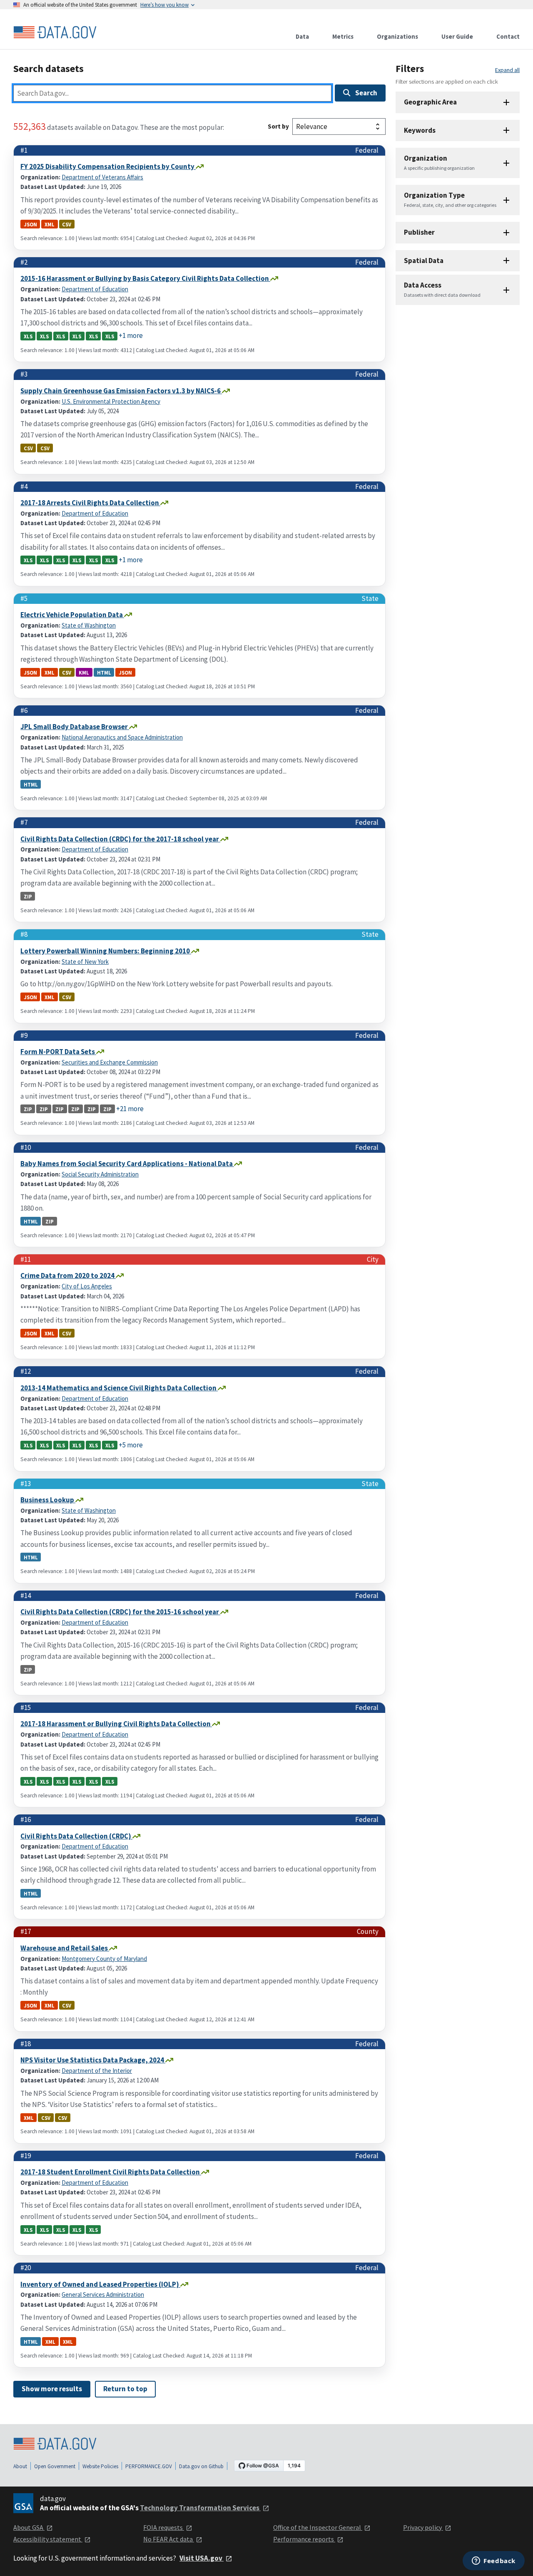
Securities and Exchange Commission (110, 1062)
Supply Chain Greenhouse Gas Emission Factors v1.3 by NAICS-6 (121, 391)
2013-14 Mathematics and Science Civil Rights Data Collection (119, 1388)
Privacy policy (423, 2527)
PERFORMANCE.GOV (149, 2466)
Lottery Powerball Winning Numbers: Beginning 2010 (106, 951)
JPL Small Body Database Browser (75, 727)
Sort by (278, 126)
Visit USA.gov (202, 2558)
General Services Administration (103, 2294)
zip (28, 896)
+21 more (130, 1109)
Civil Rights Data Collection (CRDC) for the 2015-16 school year (120, 1612)
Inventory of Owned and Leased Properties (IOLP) (100, 2284)
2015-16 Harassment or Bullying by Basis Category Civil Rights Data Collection (145, 278)
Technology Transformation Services (200, 2508)
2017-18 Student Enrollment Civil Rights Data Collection (111, 2172)
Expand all (507, 70)
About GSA (29, 2527)
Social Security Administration (100, 1174)
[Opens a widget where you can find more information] (494, 2561)
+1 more (131, 335)
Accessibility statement (48, 2539)
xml (50, 224)
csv (67, 224)
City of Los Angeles (87, 1286)
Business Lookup (48, 1500)
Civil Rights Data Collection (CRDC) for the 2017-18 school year (120, 839)
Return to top (125, 2389)
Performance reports (304, 2539)
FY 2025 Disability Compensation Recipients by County (108, 166)
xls (28, 336)
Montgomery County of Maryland (104, 1959)
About (20, 2466)
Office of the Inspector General (318, 2527)
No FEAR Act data (169, 2539)
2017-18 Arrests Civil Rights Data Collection (90, 503)
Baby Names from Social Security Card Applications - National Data (127, 1164)
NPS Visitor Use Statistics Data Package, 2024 (93, 2060)
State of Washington (89, 625)
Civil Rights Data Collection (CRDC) (76, 1836)
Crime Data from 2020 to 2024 (68, 1276)
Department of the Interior (97, 2071)
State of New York (85, 962)
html (104, 672)
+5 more (131, 1445)
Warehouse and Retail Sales (65, 1948)
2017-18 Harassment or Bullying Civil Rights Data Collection (116, 1724)
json (30, 224)
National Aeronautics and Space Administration (122, 737)
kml (84, 672)
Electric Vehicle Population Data (72, 615)
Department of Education (95, 289)
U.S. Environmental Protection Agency (111, 401)
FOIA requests (164, 2527)
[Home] (55, 32)
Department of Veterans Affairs (102, 177)
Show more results (52, 2389)
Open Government (55, 2466)
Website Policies (100, 2466)
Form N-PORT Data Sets (58, 1052)
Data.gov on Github (201, 2466)
